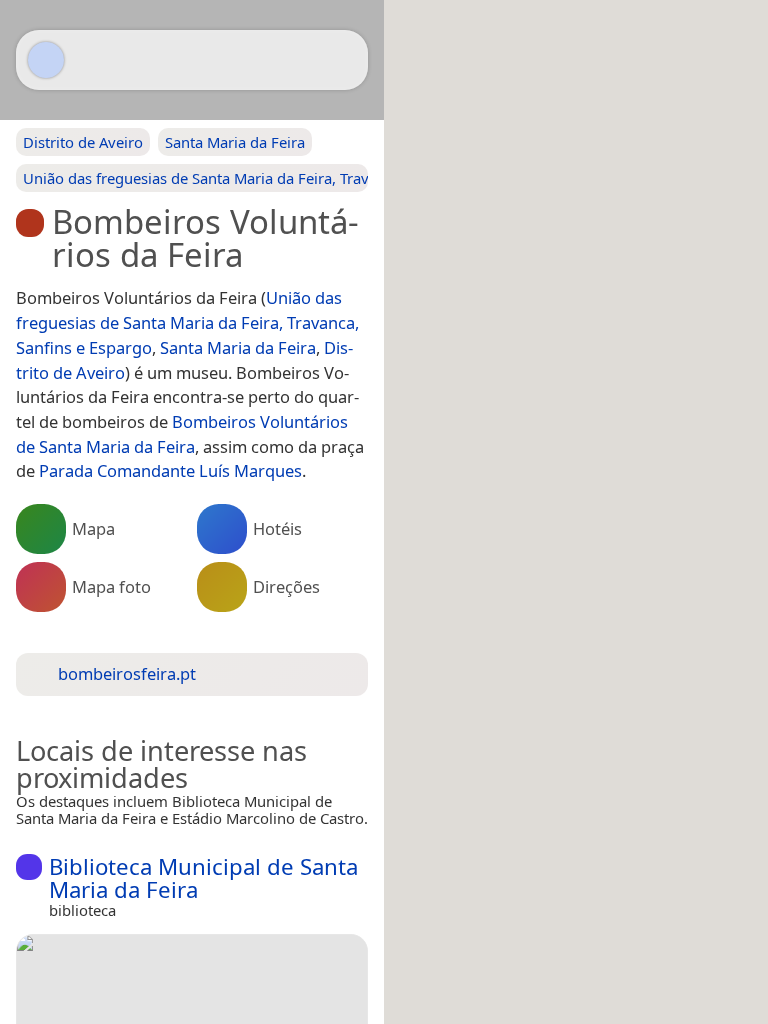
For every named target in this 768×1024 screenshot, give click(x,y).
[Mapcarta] (46, 60)
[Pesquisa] (343, 60)
